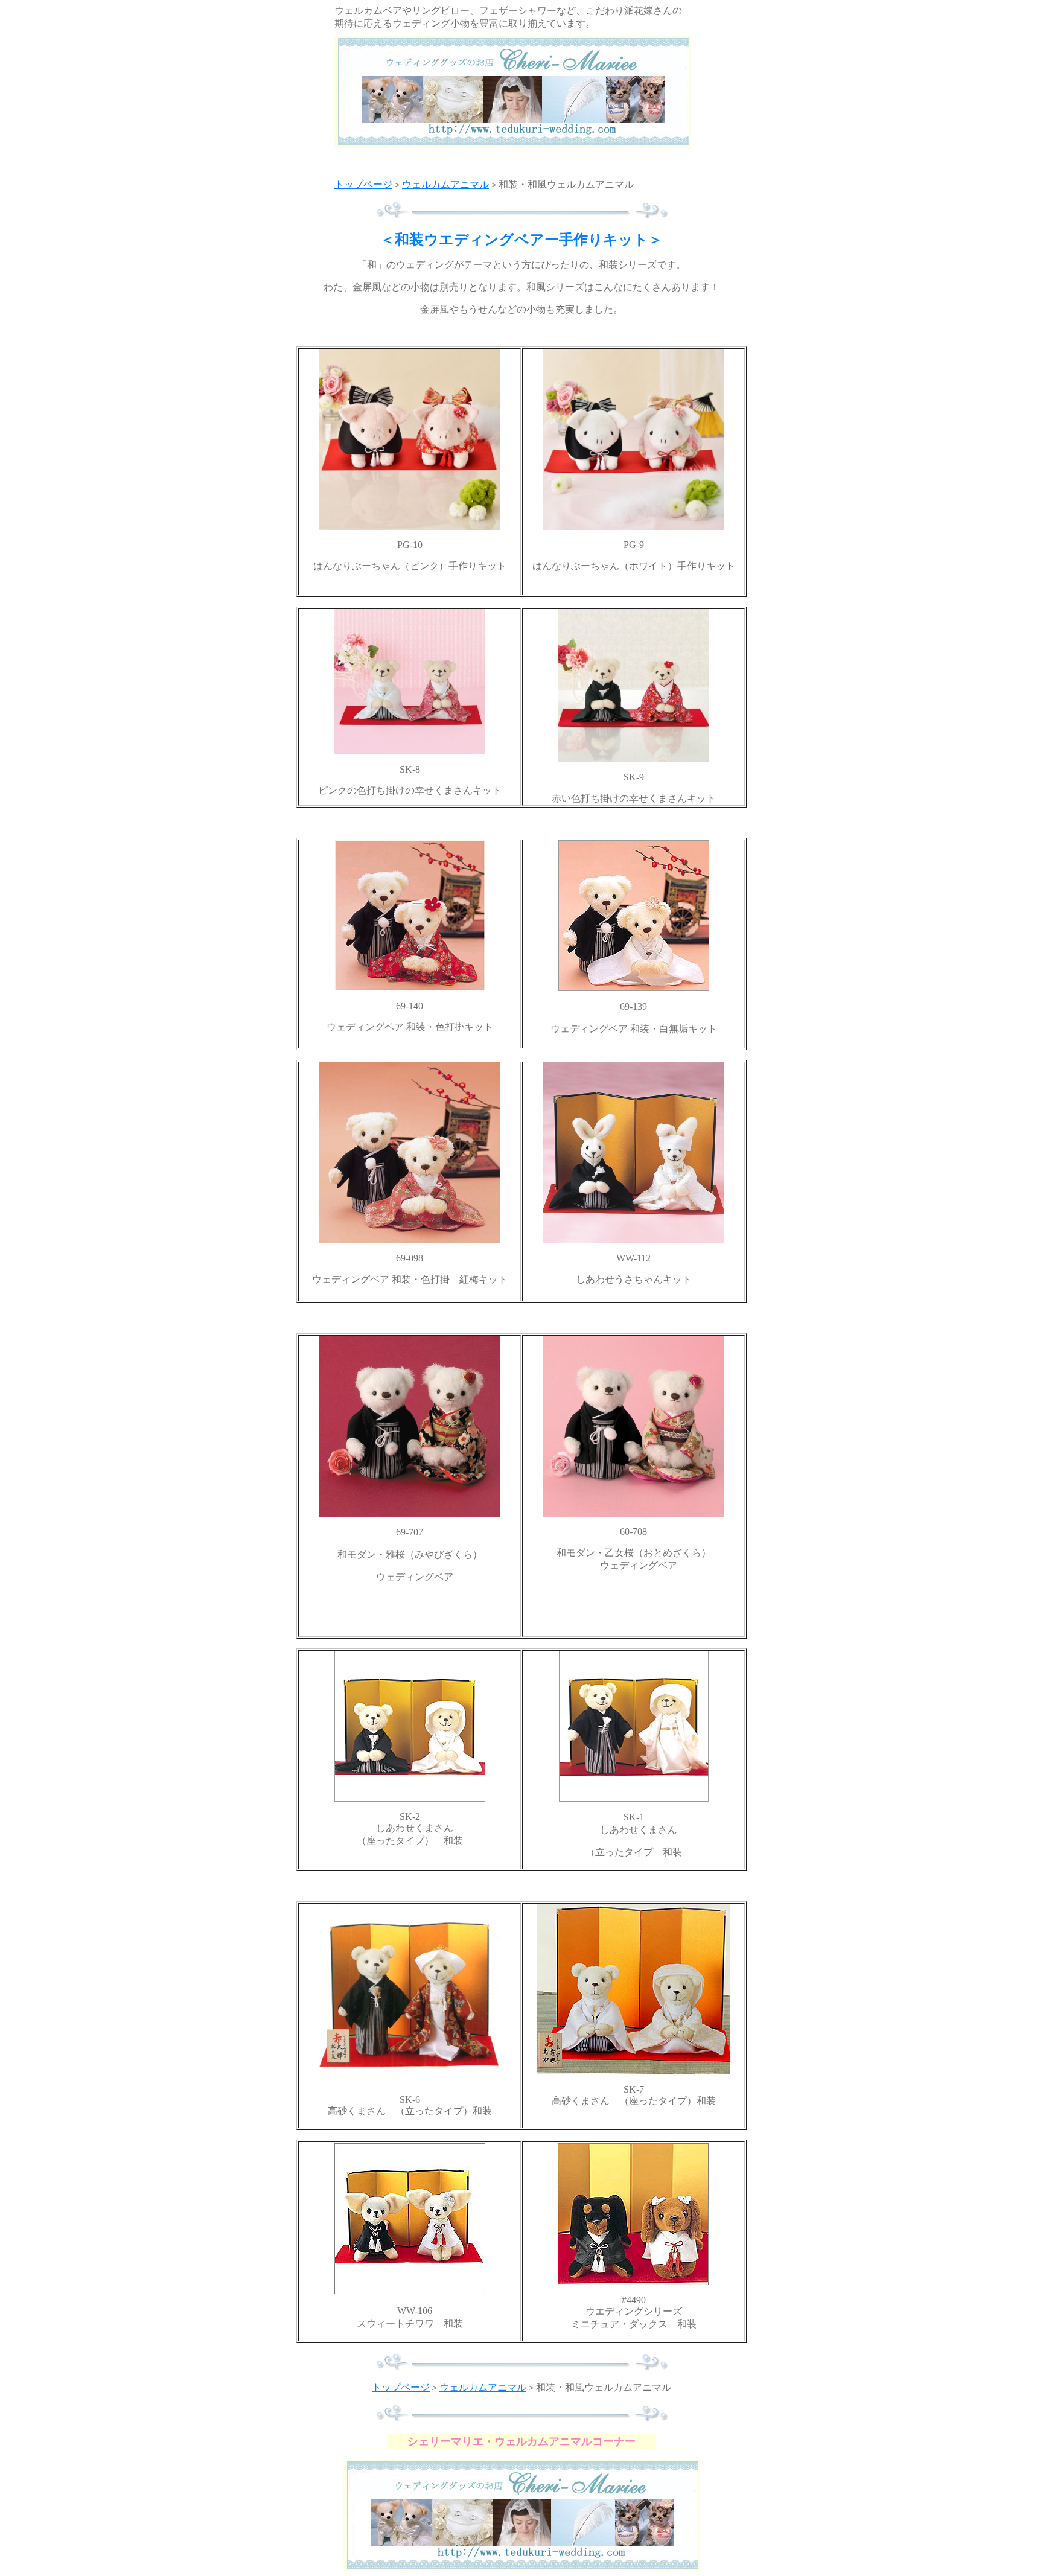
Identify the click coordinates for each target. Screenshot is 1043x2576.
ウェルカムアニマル (445, 184)
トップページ (363, 184)
